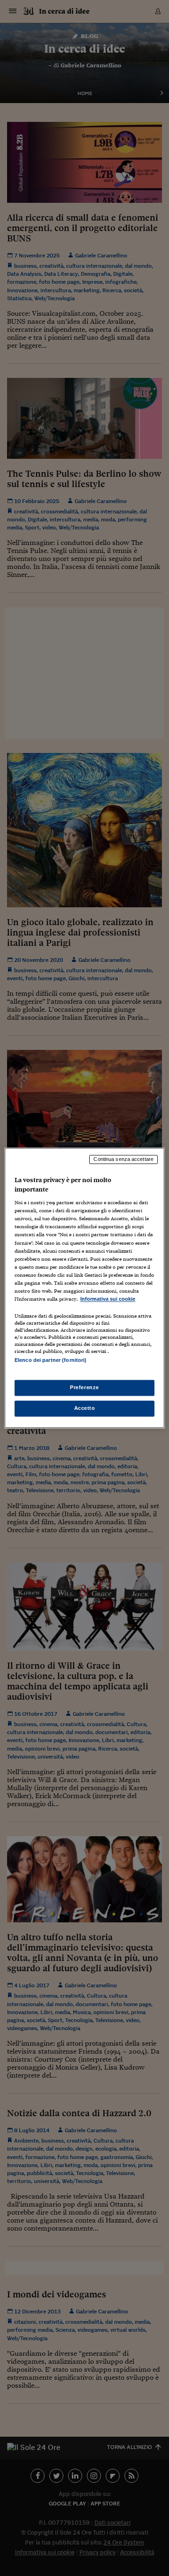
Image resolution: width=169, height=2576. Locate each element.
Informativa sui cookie (108, 1299)
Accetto (85, 1408)
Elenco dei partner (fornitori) (50, 1360)
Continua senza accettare (123, 1159)
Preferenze (84, 1388)
